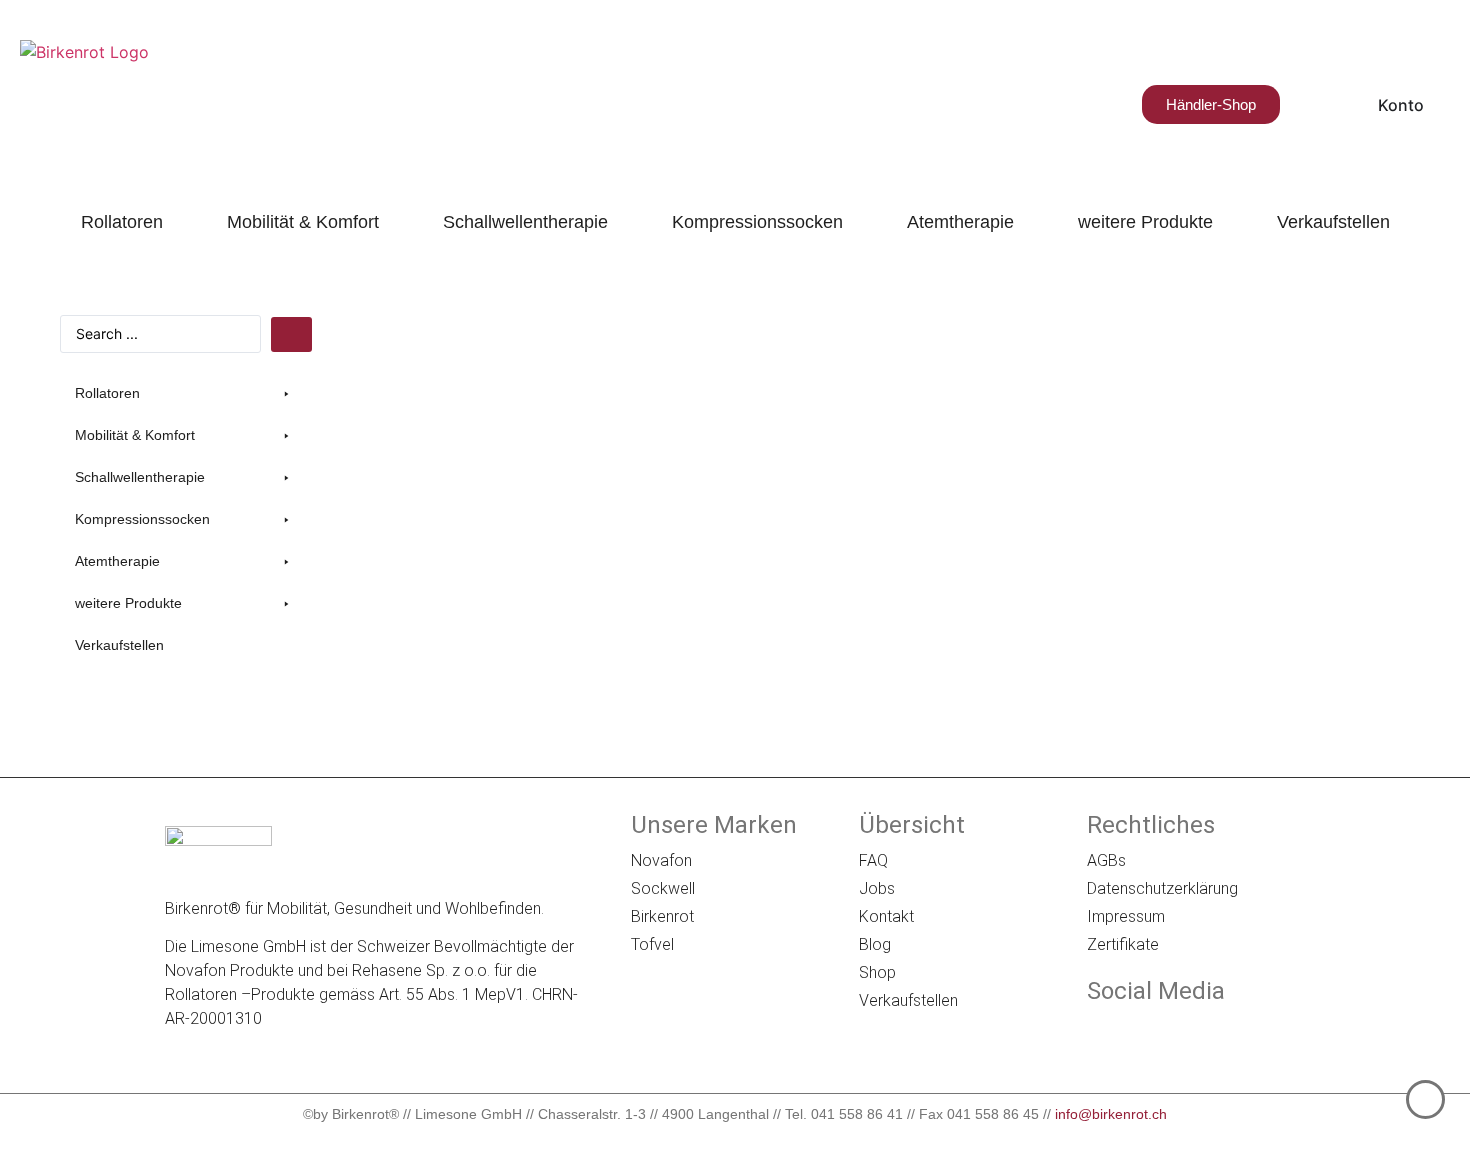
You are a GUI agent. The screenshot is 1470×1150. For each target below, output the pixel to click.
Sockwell (663, 888)
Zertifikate (1123, 944)
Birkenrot (662, 916)
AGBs (1106, 860)
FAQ (873, 860)
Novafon (661, 860)
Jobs (877, 888)
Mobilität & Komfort (303, 222)
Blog (875, 944)
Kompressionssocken (757, 222)
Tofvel (652, 944)
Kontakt (886, 916)
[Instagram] (1156, 1033)
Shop (877, 972)
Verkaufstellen (1333, 222)
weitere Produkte (1145, 222)
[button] (185, 393)
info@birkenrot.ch (1111, 1114)
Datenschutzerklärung (1162, 888)
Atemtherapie (960, 222)
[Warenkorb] (1307, 104)
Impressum (1126, 916)
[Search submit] (291, 334)
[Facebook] (1101, 1033)
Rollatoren (122, 222)
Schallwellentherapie (525, 222)
